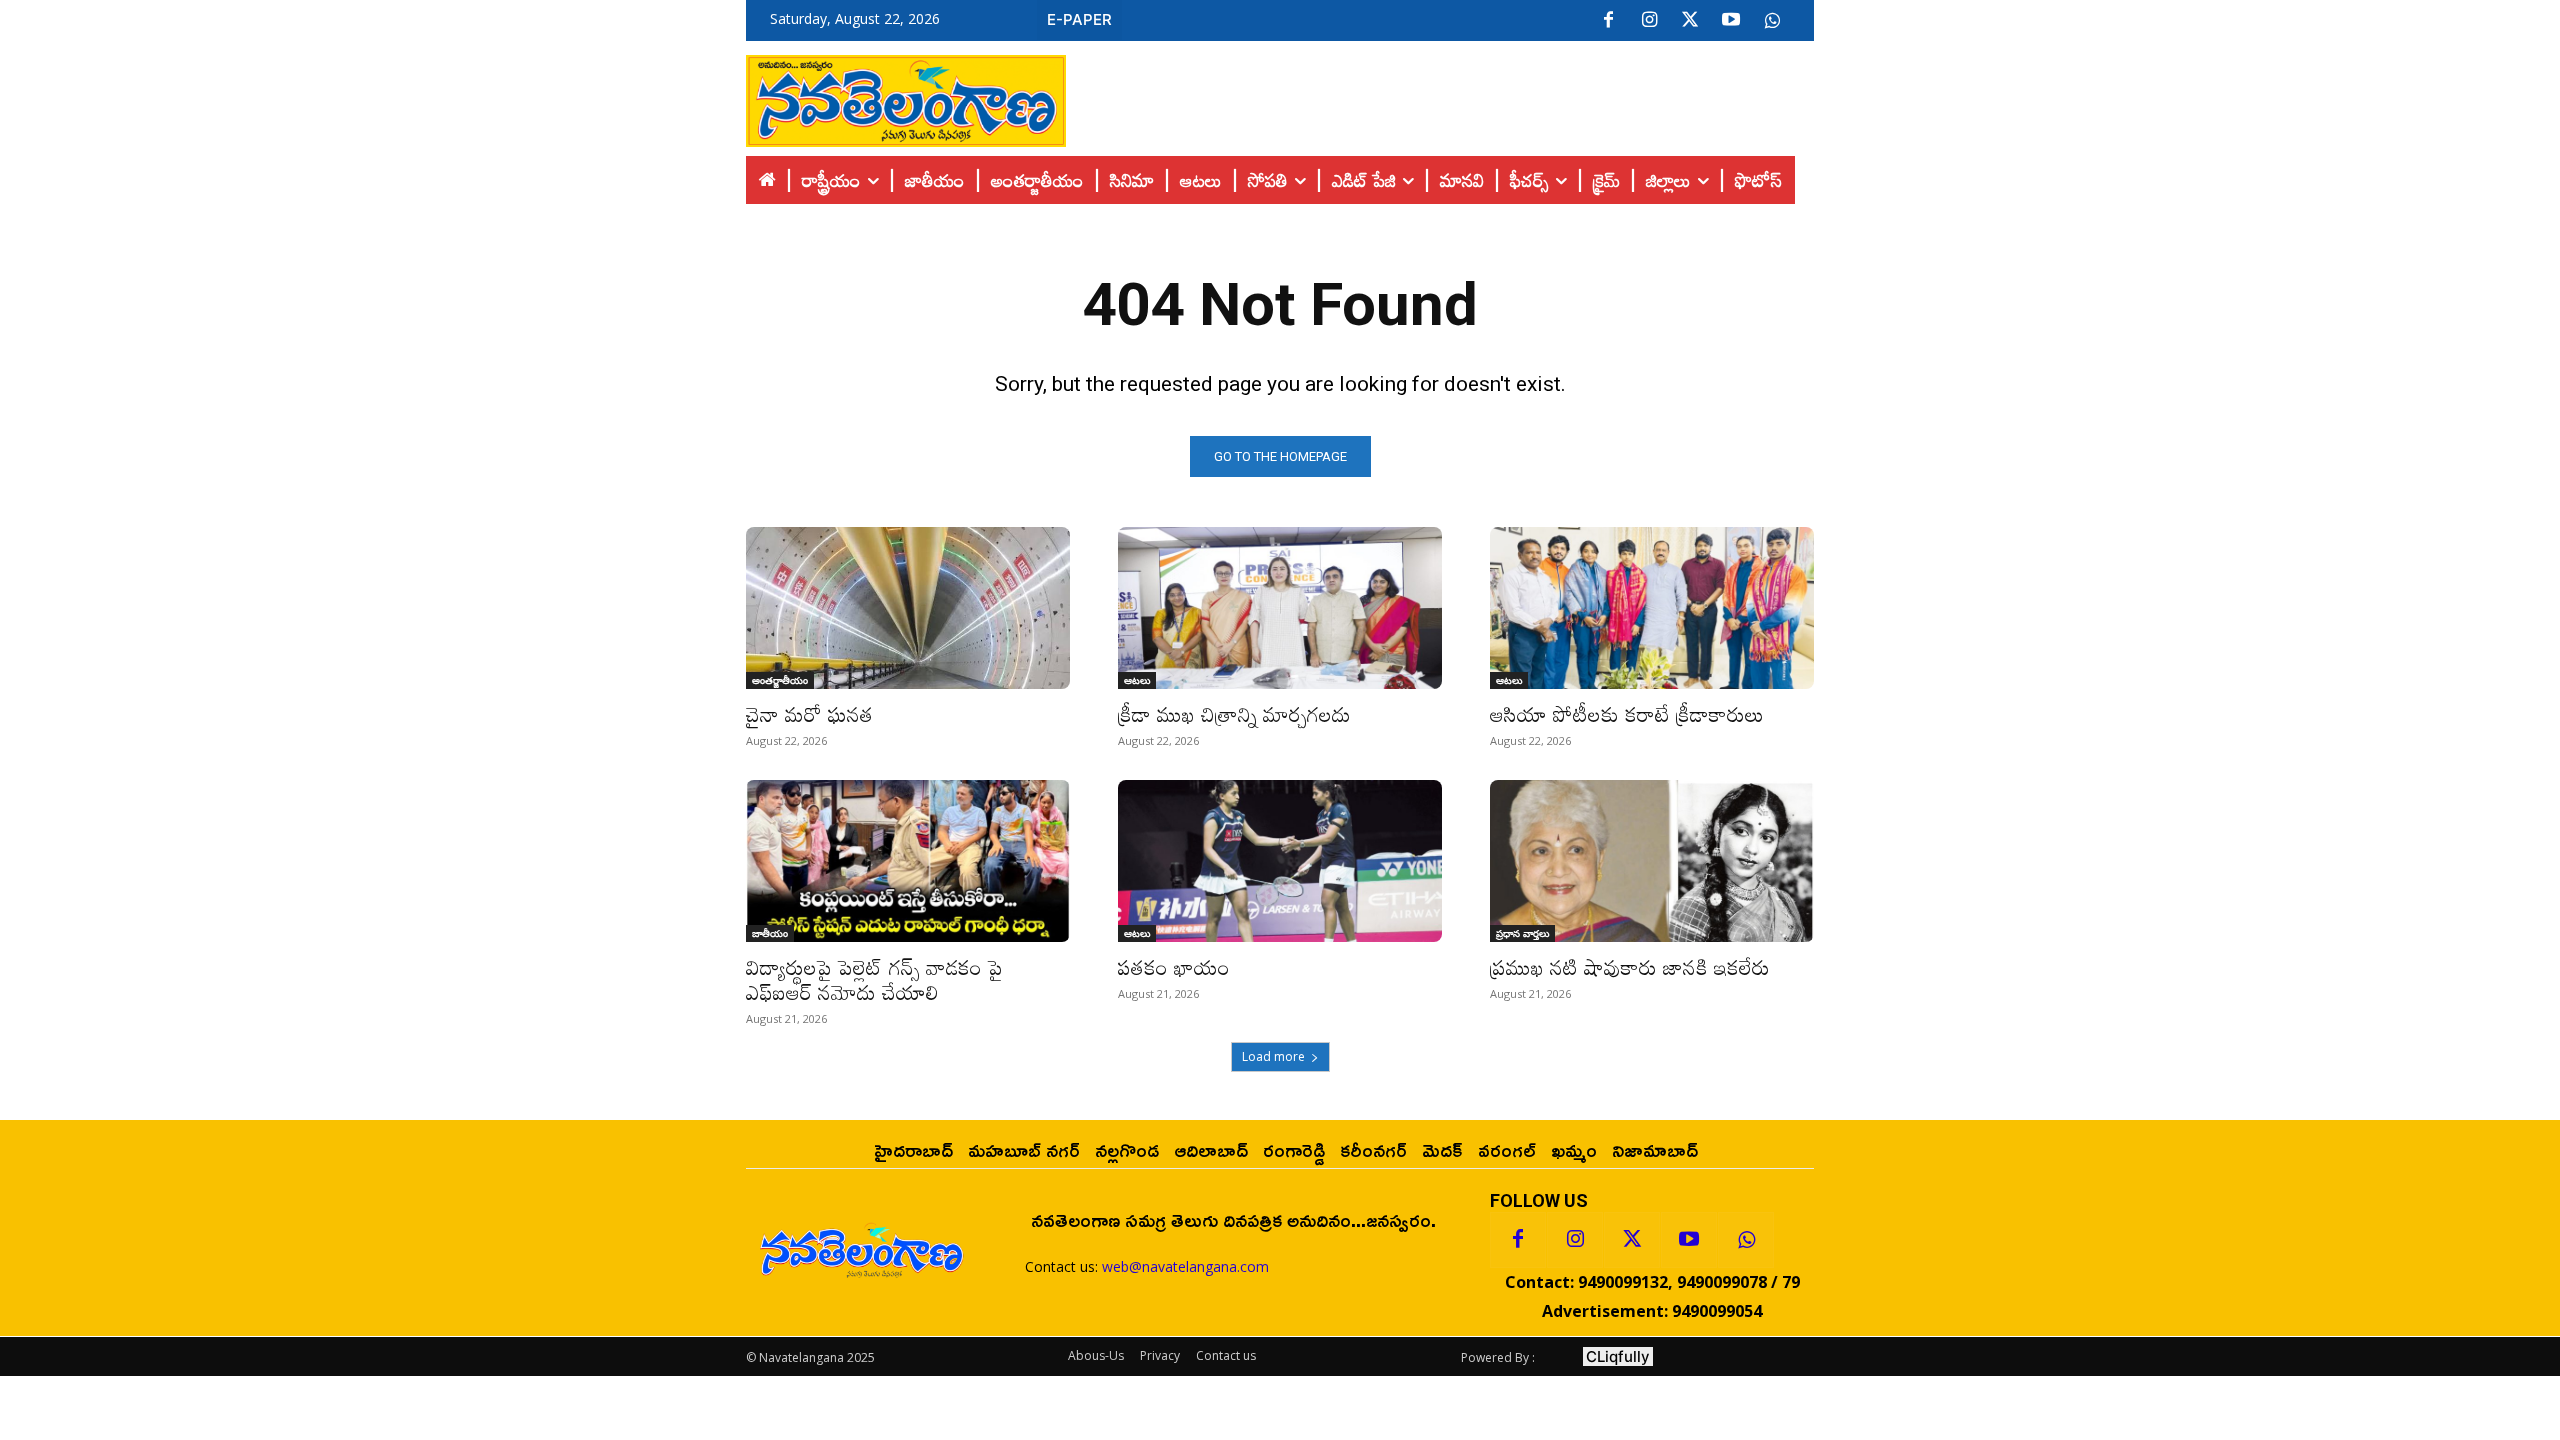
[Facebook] (1608, 21)
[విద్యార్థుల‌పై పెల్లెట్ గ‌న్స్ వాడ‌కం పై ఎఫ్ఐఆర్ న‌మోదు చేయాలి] (908, 861)
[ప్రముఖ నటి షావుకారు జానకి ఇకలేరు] (1652, 861)
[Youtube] (1731, 21)
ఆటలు (1137, 680)
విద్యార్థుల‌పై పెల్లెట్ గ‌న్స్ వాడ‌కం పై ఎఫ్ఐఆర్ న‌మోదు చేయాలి (874, 979)
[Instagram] (1649, 21)
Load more (1273, 1056)
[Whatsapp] (1746, 1240)
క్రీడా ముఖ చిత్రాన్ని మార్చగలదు (1234, 714)
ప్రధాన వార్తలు (1522, 933)
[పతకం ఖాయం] (1280, 861)
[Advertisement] (1440, 96)
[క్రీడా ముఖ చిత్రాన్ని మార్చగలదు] (1280, 608)
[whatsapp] (1772, 21)
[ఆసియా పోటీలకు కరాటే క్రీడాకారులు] (1652, 608)
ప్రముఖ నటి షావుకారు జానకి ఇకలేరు (1630, 967)
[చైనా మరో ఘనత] (908, 608)
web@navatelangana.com (1185, 1266)
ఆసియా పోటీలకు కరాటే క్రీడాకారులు (1627, 714)
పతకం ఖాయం (1174, 967)
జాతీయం (770, 933)
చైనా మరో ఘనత (809, 714)
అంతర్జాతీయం (780, 680)
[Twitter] (1690, 21)
